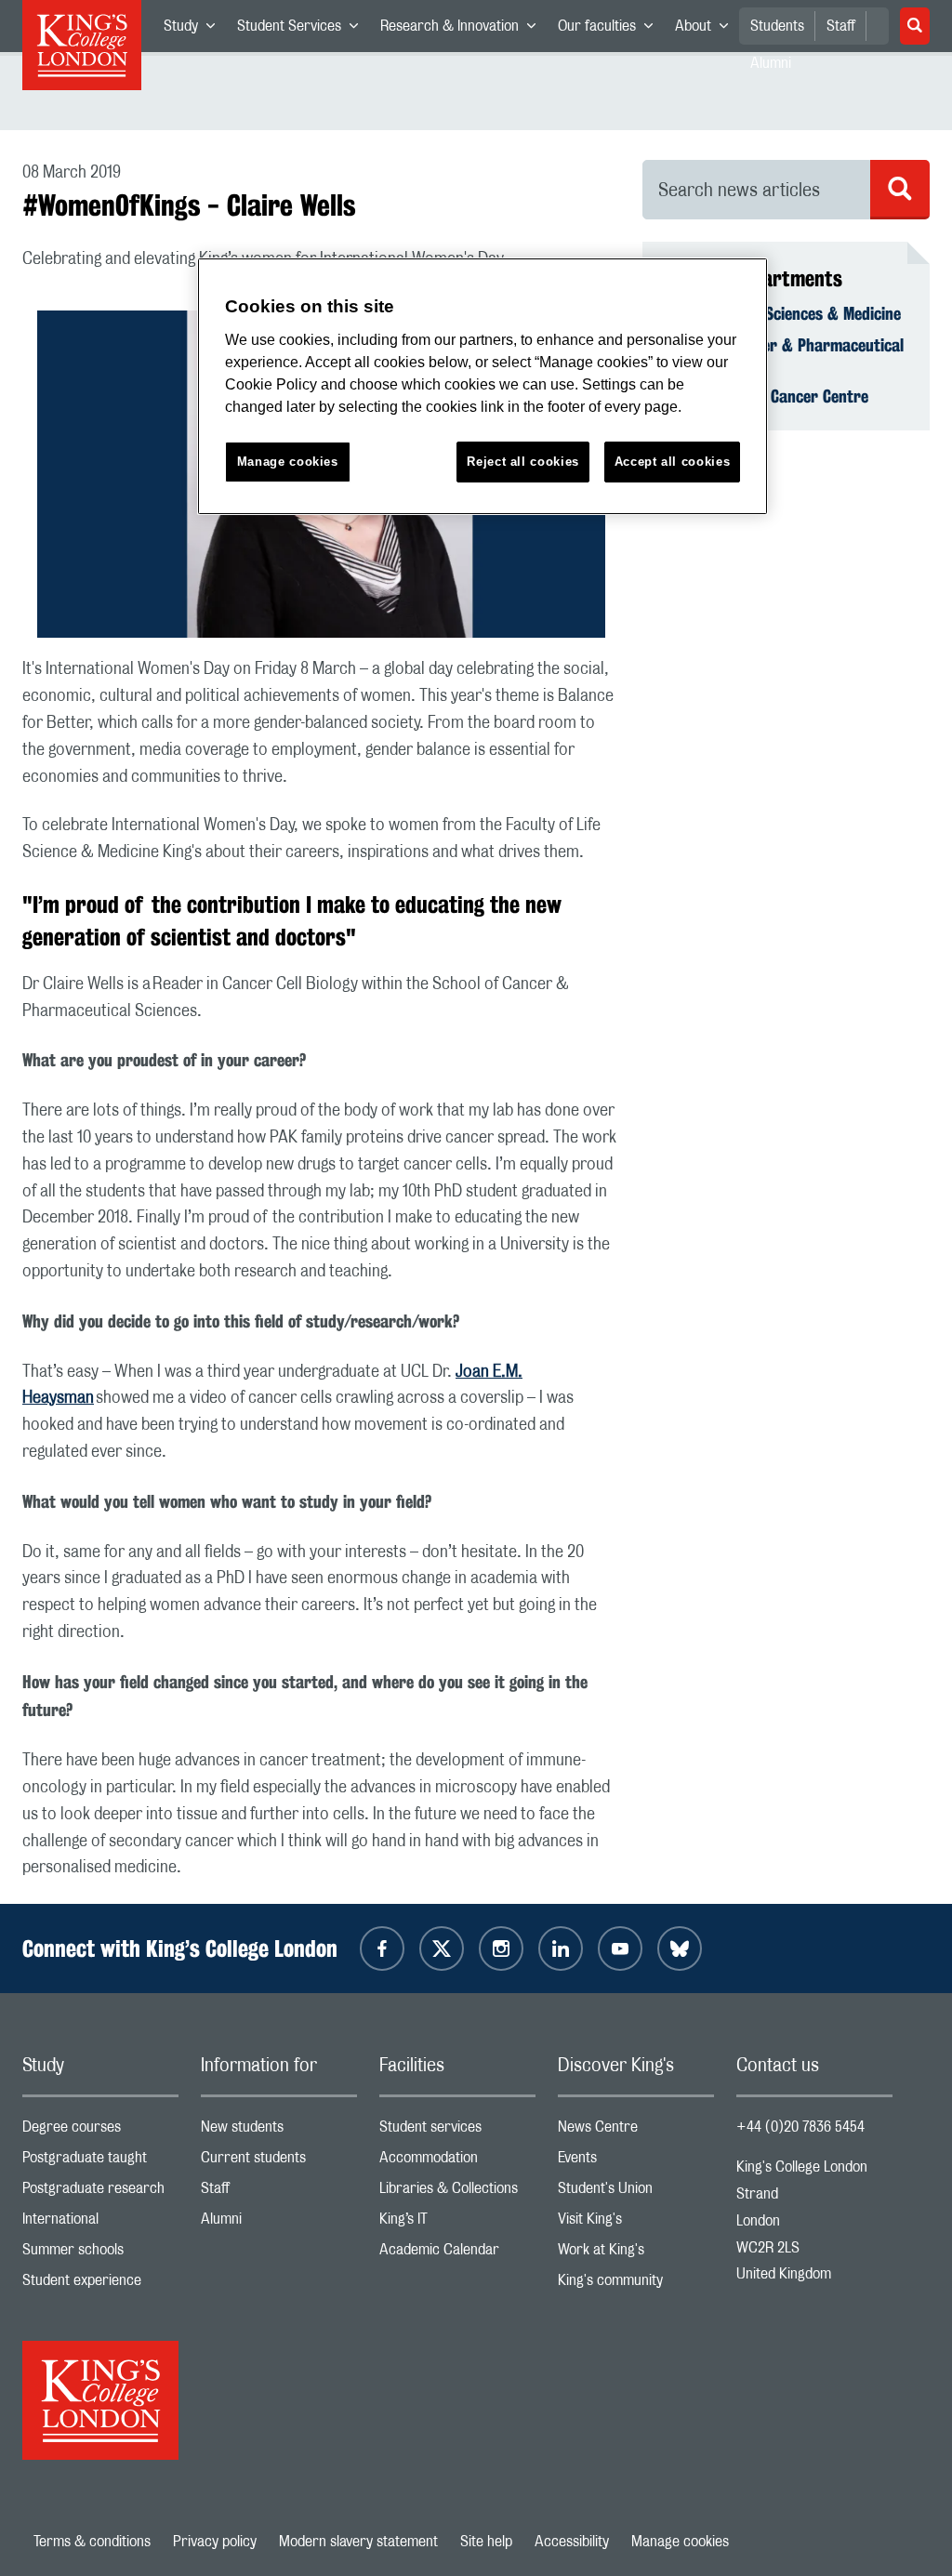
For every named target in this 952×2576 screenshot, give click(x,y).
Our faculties (611, 30)
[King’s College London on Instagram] (501, 1949)
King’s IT (457, 2223)
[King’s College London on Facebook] (382, 1949)
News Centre (636, 2131)
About (707, 30)
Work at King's (636, 2254)
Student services (457, 2131)
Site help (486, 2542)
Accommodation (457, 2162)
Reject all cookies (523, 462)
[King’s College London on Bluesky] (680, 1949)
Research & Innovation (463, 30)
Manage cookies (680, 2542)
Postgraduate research (100, 2193)
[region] (483, 386)
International (100, 2223)
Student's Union (636, 2193)
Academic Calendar (457, 2254)
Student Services (303, 30)
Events (636, 2162)
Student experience (100, 2285)
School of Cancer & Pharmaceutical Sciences (784, 355)
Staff (841, 26)
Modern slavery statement (358, 2542)
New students (279, 2131)
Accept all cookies (673, 462)
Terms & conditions (92, 2542)
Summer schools (100, 2254)
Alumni (279, 2223)
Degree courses (100, 2131)
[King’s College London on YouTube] (620, 1949)
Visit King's (636, 2223)
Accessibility (572, 2542)
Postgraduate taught (100, 2162)
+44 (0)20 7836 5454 (800, 2127)
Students (777, 26)
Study (195, 30)
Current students (279, 2162)
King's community (636, 2285)
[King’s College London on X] (442, 1949)
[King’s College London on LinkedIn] (561, 1949)
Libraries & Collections (457, 2193)
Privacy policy (215, 2542)
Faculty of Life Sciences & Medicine (783, 313)
